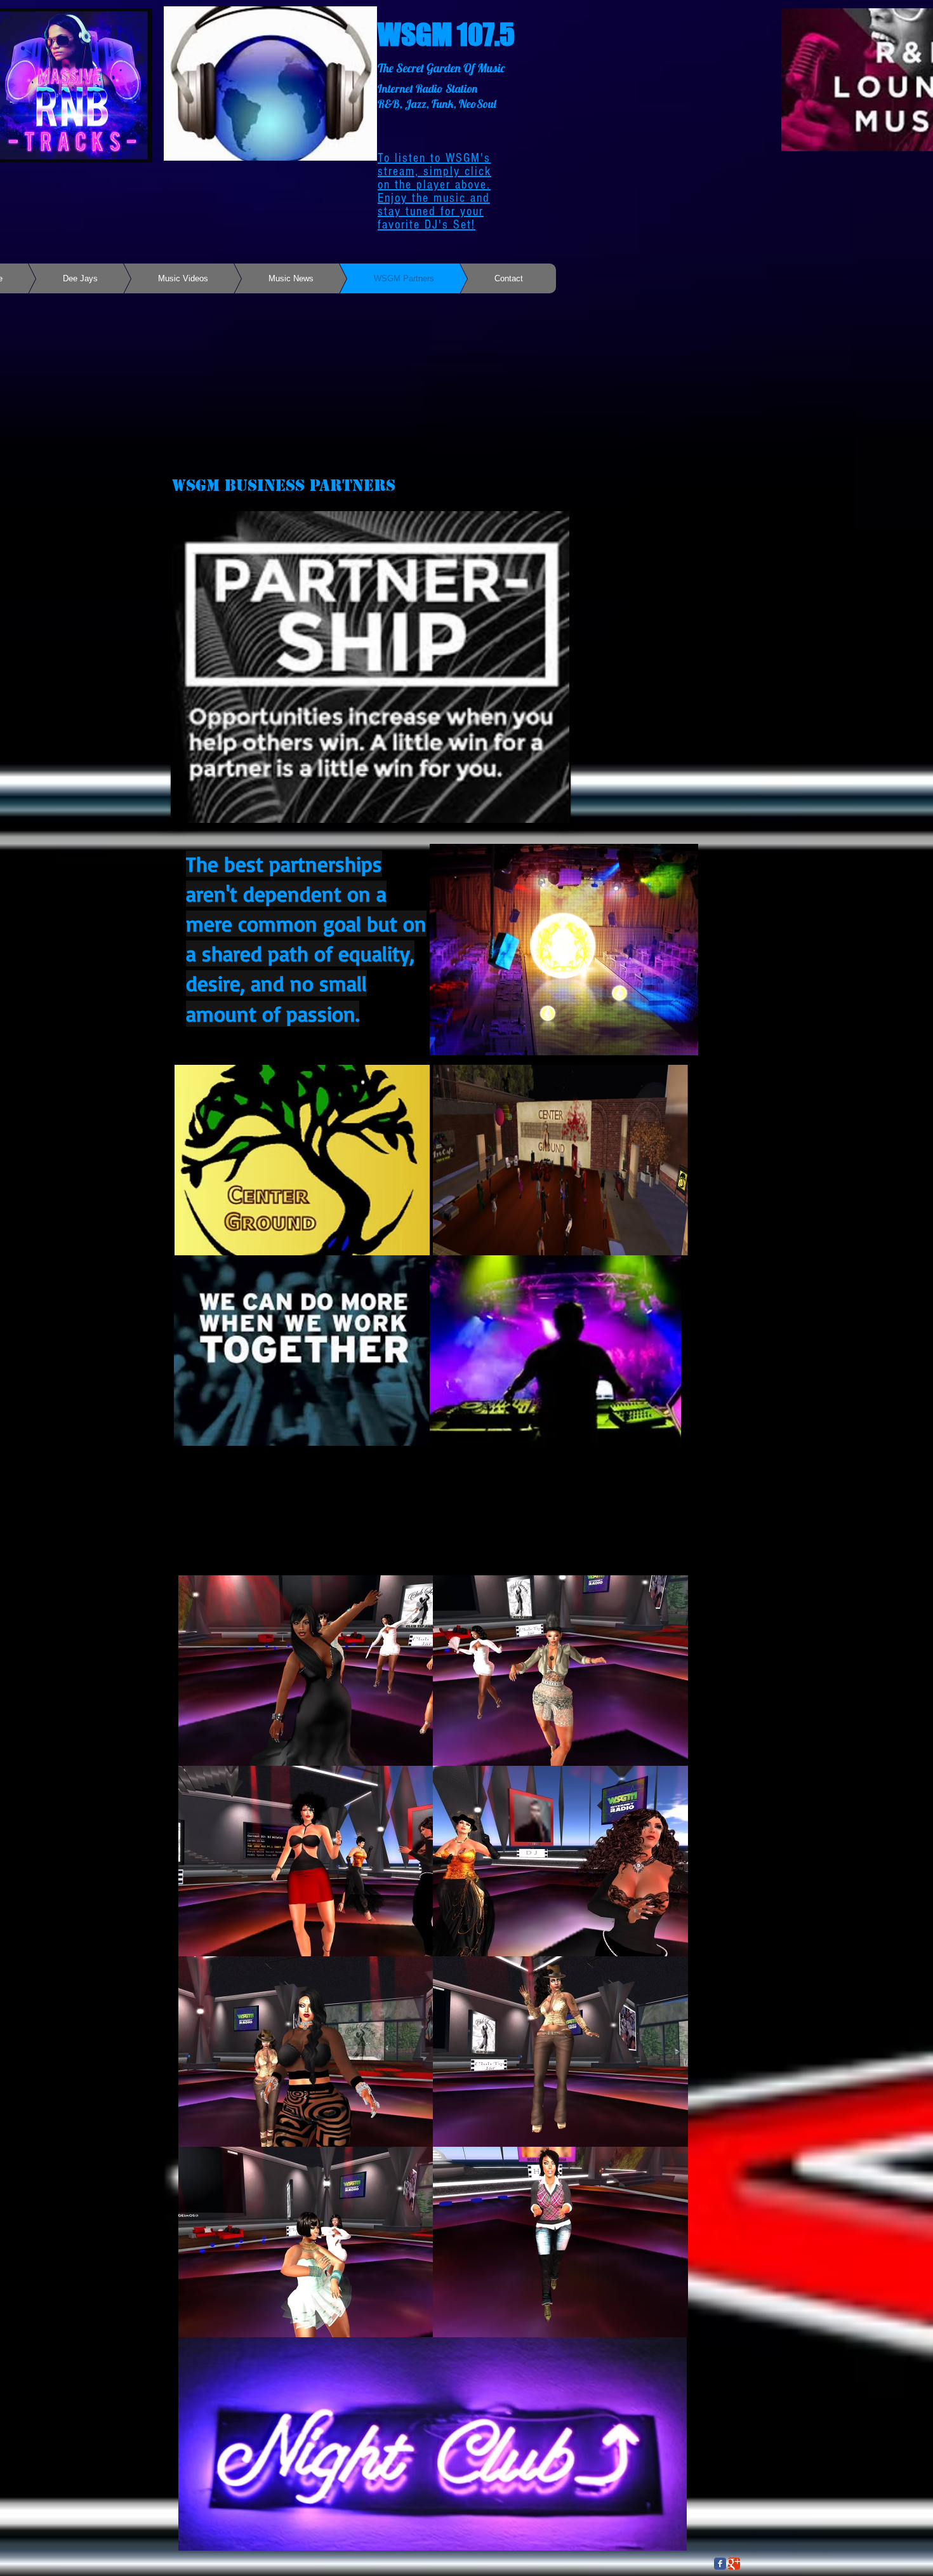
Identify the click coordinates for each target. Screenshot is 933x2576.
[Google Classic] (734, 2564)
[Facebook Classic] (720, 2564)
